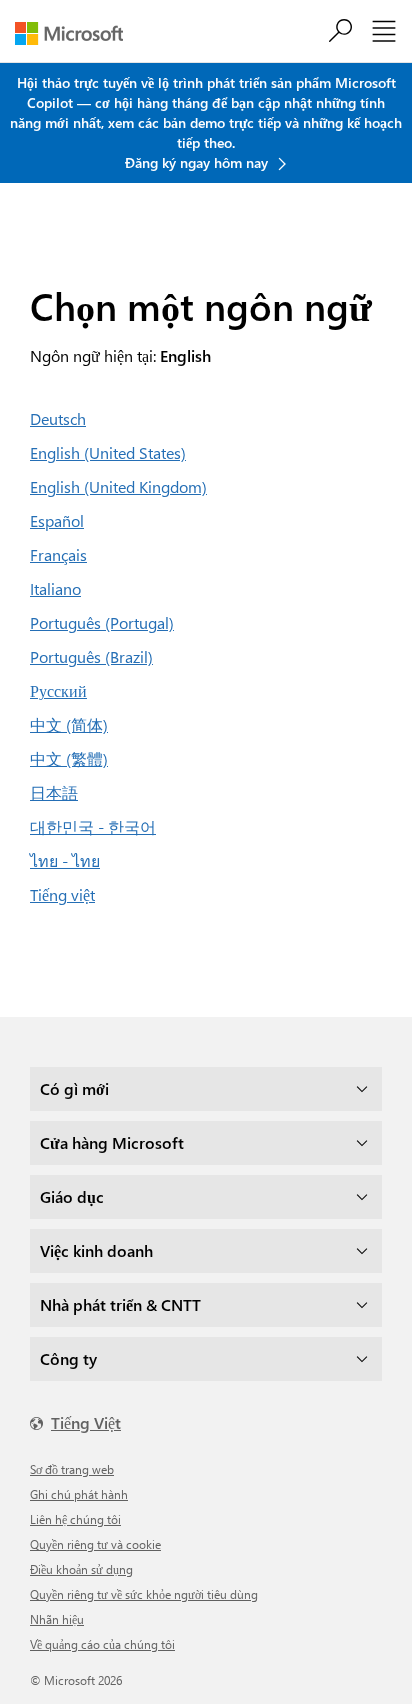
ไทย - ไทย (65, 860)
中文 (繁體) (69, 758)
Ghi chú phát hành (79, 1494)
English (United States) (108, 452)
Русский (58, 690)
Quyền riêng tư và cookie (95, 1544)
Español (57, 520)
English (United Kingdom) (118, 486)
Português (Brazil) (91, 656)
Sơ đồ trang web (72, 1469)
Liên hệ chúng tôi (75, 1519)
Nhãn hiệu (57, 1619)
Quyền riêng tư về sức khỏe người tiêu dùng (144, 1594)
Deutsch (58, 418)
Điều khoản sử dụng (81, 1569)
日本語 (54, 792)
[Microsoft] (76, 33)
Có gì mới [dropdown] (74, 1088)
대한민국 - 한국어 (93, 826)
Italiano (55, 588)
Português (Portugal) (102, 622)
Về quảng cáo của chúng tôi (102, 1644)
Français (58, 554)
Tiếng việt (62, 894)
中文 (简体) (69, 724)
